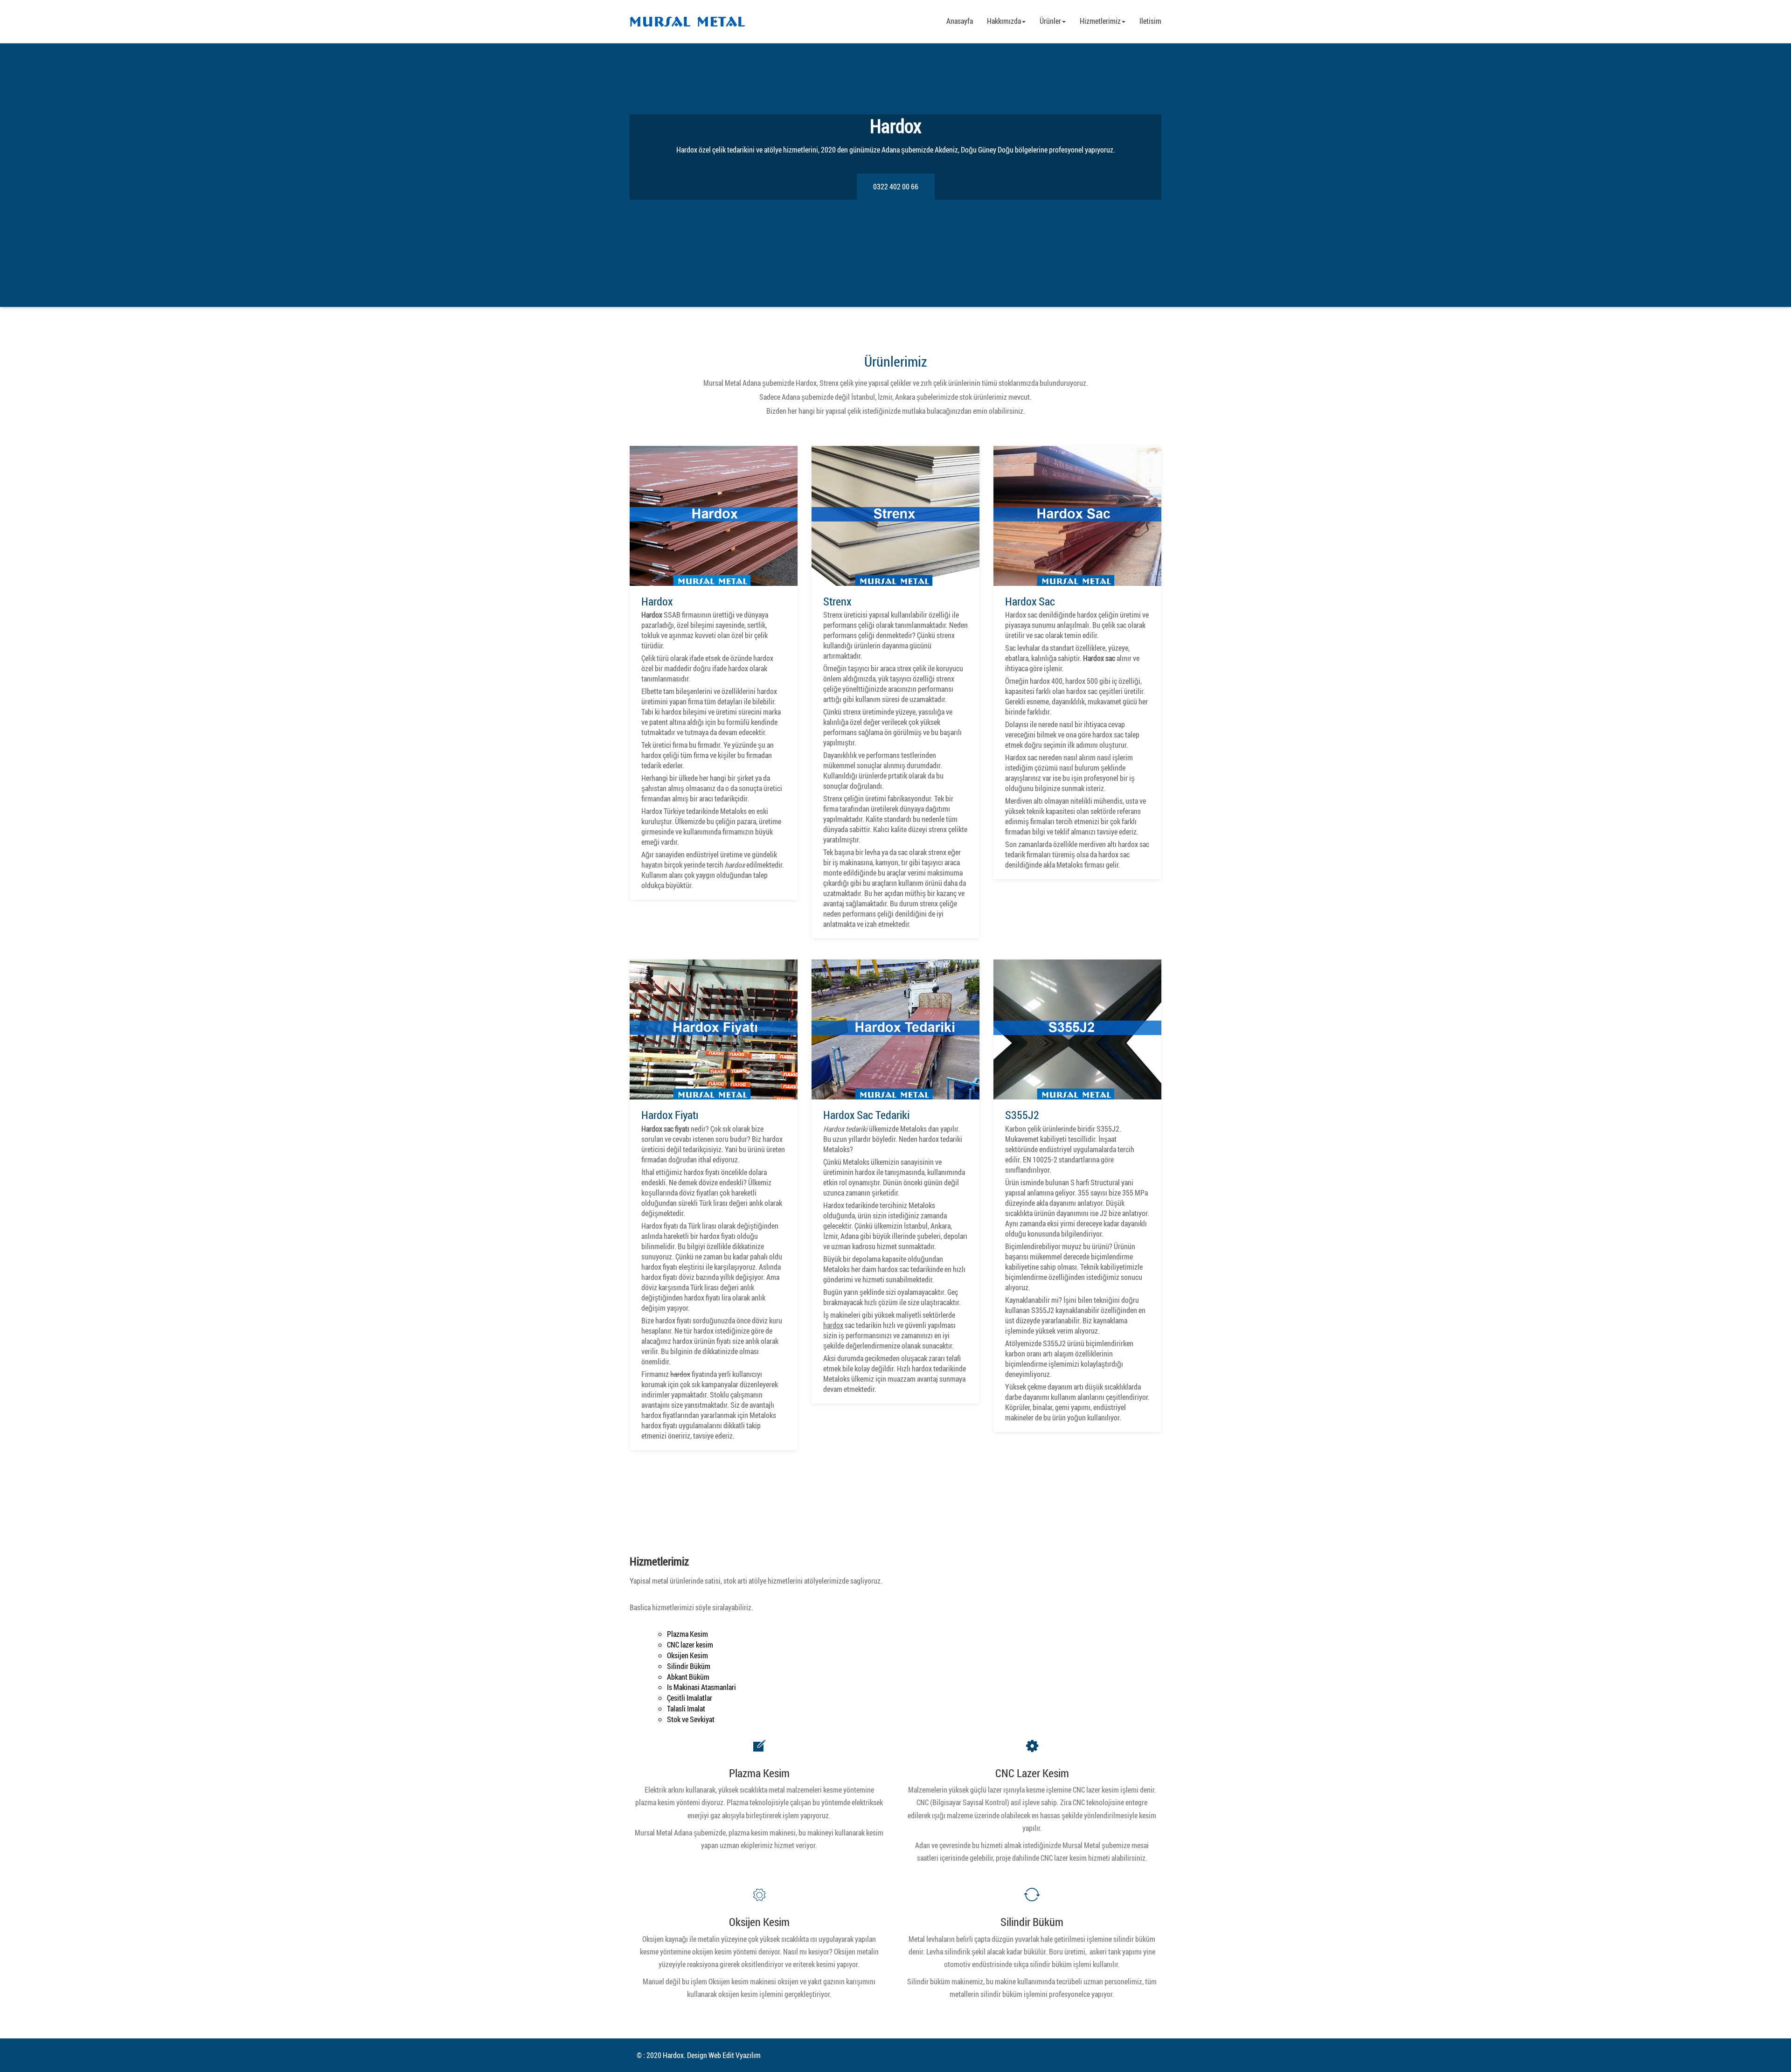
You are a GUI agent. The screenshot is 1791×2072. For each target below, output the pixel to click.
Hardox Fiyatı (670, 1115)
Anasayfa (960, 21)
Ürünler (1050, 21)
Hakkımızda (1004, 21)
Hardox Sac (1030, 601)
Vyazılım (748, 2055)
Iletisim (1150, 21)
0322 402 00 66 (896, 187)
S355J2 (1022, 1115)
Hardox (657, 601)
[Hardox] (687, 22)
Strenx (837, 601)
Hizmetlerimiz (1100, 21)
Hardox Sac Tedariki (866, 1115)
